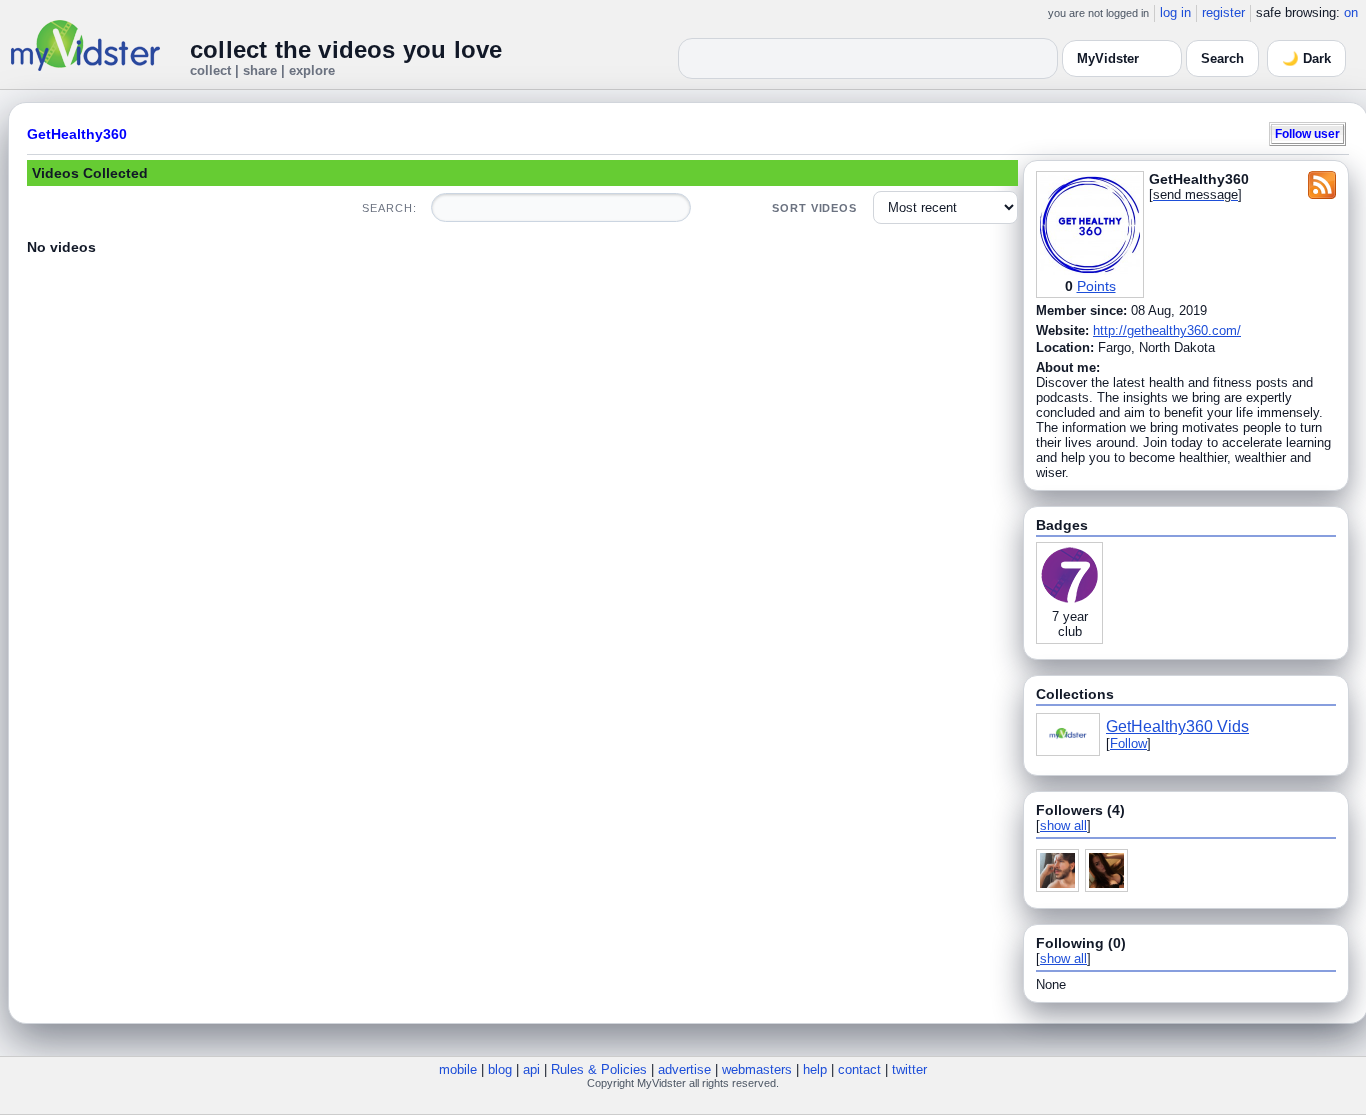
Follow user (1307, 133)
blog (500, 1069)
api (531, 1069)
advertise (684, 1069)
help (815, 1069)
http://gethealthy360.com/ (1167, 330)
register (1223, 12)
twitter (909, 1069)
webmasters (757, 1069)
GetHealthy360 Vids (1177, 726)
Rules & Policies (599, 1069)
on (1351, 12)
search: (389, 208)
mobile (458, 1069)
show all (1063, 825)
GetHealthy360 (77, 134)
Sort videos (814, 208)
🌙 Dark (1306, 58)
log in (1175, 12)
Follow (1128, 743)
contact (859, 1069)
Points (1096, 286)
